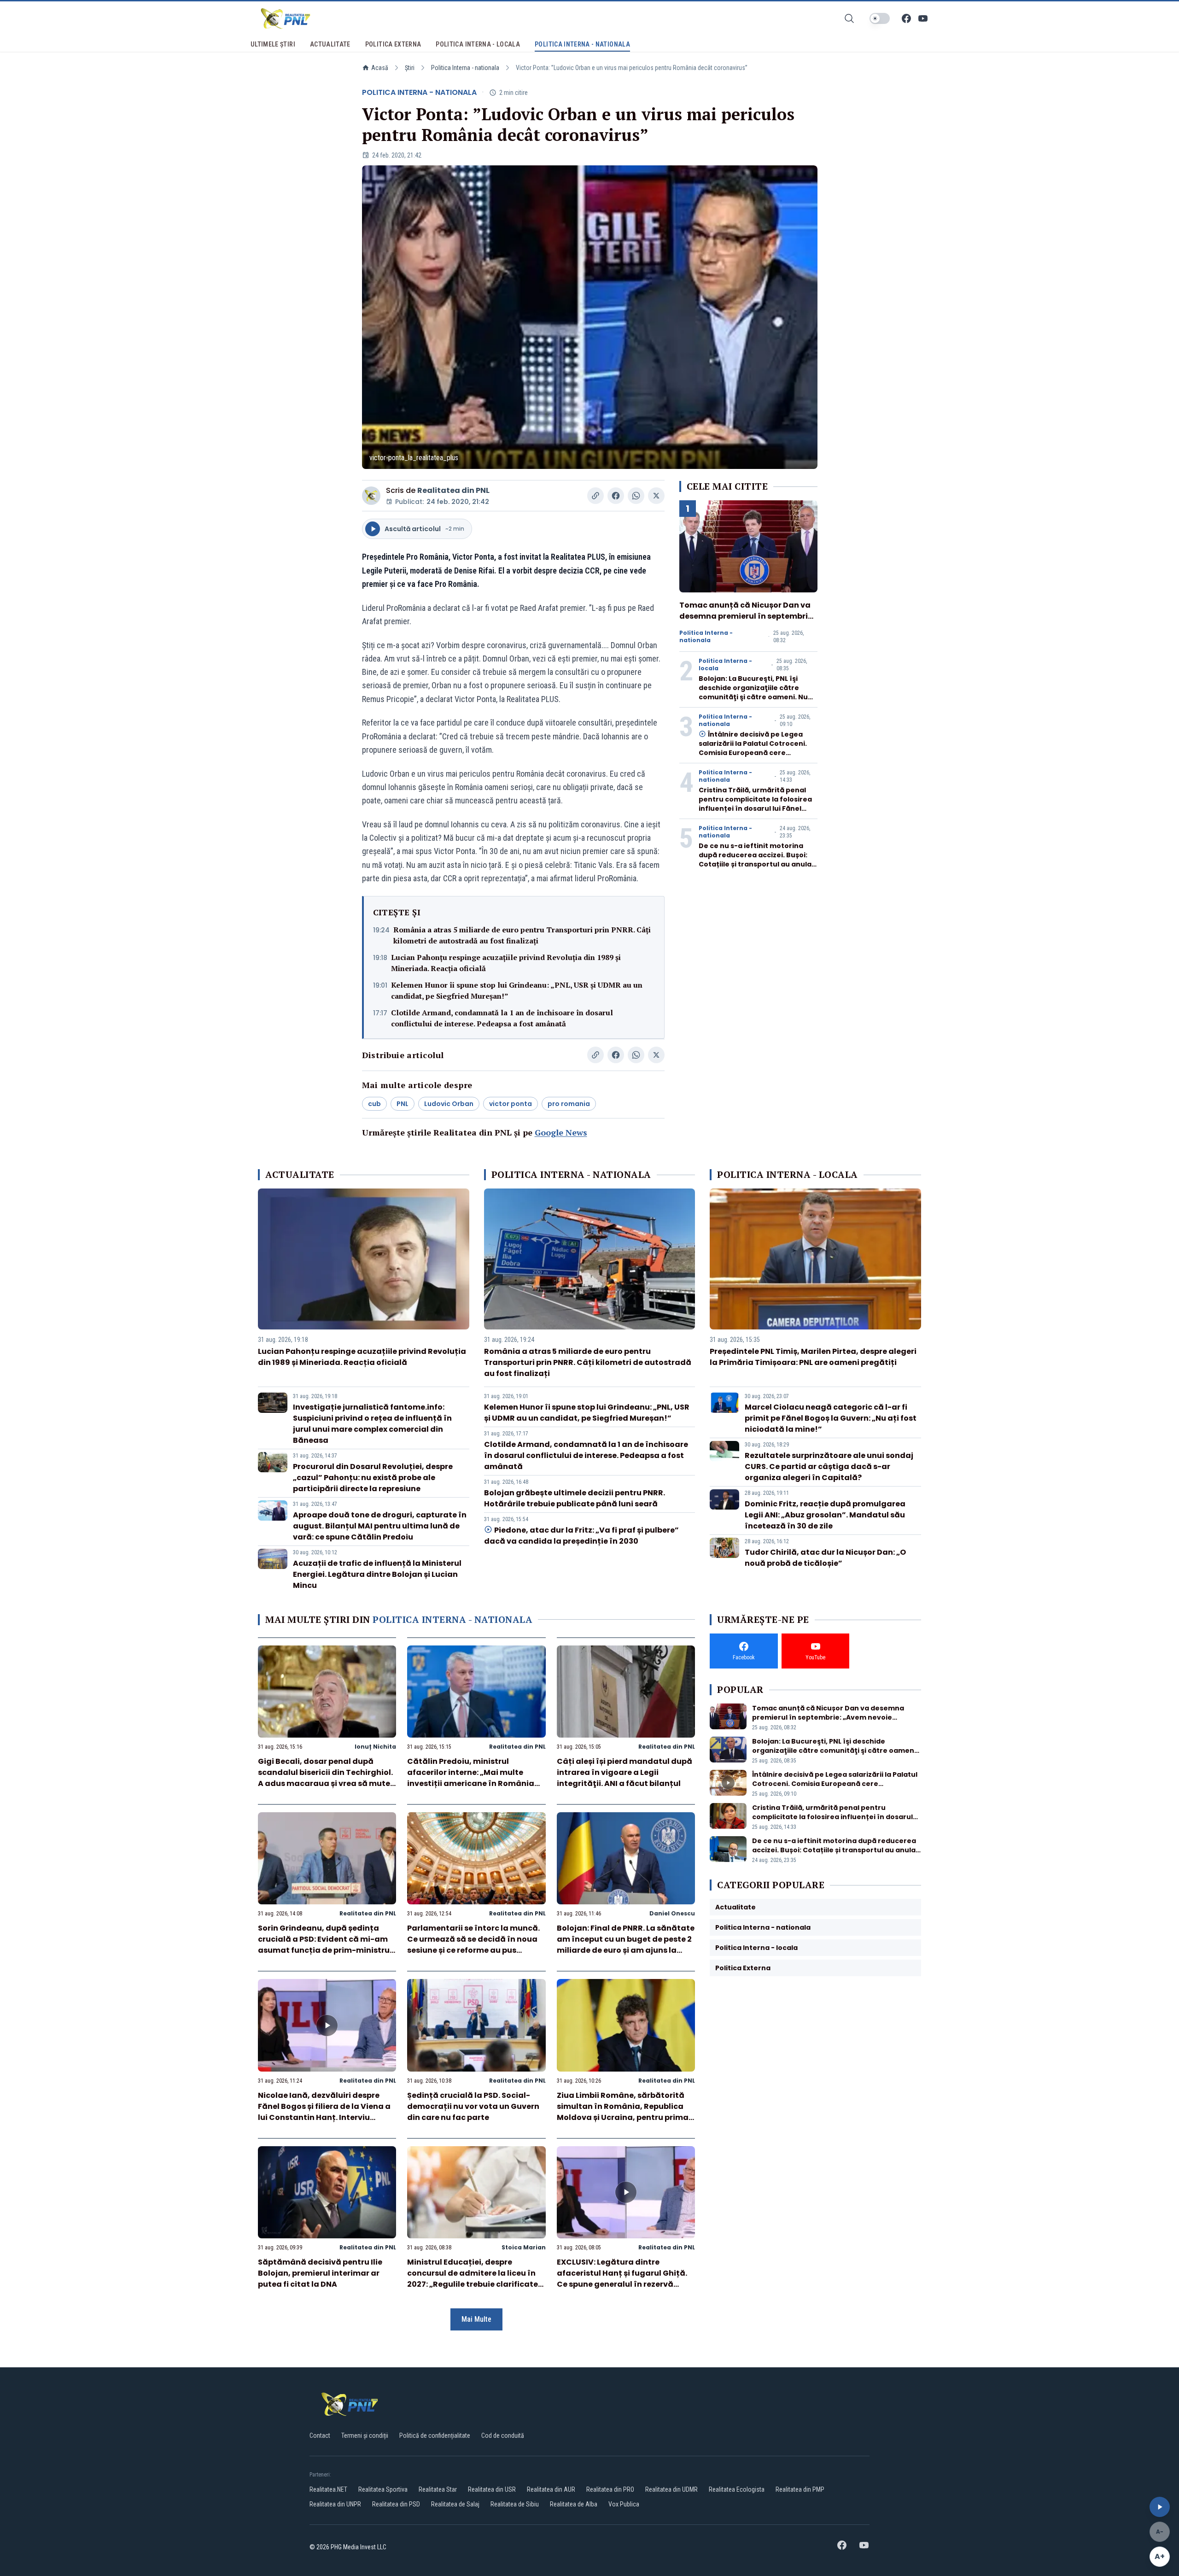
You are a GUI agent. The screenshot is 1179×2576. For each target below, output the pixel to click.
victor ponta (511, 1104)
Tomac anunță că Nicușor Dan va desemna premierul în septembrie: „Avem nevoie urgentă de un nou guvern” (747, 622)
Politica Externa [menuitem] (393, 44)
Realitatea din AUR (551, 2489)
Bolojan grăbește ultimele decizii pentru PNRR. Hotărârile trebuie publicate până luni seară (575, 1498)
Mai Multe (476, 2319)
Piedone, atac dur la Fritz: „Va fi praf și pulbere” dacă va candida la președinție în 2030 (581, 1536)
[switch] (880, 18)
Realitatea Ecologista (737, 2489)
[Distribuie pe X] (656, 496)
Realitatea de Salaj (455, 2504)
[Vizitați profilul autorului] (371, 496)
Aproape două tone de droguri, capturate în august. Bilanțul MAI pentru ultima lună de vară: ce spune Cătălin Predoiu (380, 1526)
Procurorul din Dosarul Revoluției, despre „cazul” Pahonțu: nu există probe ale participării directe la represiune (373, 1478)
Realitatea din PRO (610, 2489)
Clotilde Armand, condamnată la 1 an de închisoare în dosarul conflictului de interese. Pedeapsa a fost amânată (502, 1018)
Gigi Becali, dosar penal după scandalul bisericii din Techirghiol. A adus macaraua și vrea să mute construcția (325, 1778)
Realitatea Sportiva (383, 2489)
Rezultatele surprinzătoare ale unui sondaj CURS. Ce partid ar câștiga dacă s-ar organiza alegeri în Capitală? (829, 1467)
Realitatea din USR (492, 2489)
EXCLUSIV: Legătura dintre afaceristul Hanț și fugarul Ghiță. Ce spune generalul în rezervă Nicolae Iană (622, 2279)
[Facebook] (906, 18)
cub (374, 1104)
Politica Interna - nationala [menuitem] (582, 44)
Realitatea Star (438, 2489)
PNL (403, 1104)
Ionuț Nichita (375, 1747)
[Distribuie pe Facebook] (616, 496)
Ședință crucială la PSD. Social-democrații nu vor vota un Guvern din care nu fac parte (473, 2106)
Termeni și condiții (365, 2435)
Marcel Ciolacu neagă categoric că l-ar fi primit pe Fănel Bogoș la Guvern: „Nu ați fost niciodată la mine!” (831, 1418)
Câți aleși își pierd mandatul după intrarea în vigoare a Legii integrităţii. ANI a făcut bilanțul (625, 1772)
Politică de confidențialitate (435, 2435)
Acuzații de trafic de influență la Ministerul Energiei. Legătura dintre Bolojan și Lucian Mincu (377, 1574)
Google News (561, 1132)
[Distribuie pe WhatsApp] (636, 496)
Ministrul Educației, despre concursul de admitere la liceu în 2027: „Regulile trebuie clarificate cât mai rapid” (473, 2279)
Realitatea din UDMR (671, 2489)
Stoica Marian (524, 2247)
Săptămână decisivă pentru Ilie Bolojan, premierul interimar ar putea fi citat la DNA (320, 2273)
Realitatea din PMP (800, 2489)
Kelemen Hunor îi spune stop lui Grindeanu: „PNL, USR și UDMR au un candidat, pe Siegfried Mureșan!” (517, 990)
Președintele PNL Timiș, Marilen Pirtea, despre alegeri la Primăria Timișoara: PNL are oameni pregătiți (813, 1357)
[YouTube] (923, 18)
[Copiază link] (595, 496)
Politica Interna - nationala (465, 68)
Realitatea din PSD (396, 2504)
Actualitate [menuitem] (330, 44)
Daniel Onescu (672, 1913)
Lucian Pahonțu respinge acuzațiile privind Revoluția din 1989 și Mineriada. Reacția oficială (506, 963)
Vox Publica (624, 2504)
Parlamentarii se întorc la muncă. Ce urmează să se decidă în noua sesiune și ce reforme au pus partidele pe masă (473, 1945)
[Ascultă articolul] (1160, 2507)
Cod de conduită (503, 2435)
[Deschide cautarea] (849, 18)
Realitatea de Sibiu (515, 2504)
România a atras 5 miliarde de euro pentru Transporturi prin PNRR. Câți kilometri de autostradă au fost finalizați (522, 935)
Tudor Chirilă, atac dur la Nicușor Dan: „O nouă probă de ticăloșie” (825, 1558)
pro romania (569, 1104)
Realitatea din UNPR (335, 2504)
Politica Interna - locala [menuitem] (478, 44)
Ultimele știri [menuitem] (273, 44)
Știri (410, 68)
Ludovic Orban (449, 1104)
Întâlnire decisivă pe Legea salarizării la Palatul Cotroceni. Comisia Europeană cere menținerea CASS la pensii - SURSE (753, 753)
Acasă (380, 68)
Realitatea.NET (328, 2489)
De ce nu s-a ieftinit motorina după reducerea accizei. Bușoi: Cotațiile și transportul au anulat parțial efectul (757, 860)
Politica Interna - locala (725, 665)
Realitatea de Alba (574, 2504)
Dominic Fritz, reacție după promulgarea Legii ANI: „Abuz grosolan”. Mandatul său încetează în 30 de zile (825, 1515)
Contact (320, 2435)
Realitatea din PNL (453, 490)
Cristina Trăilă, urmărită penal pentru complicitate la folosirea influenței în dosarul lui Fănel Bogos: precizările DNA (755, 804)
